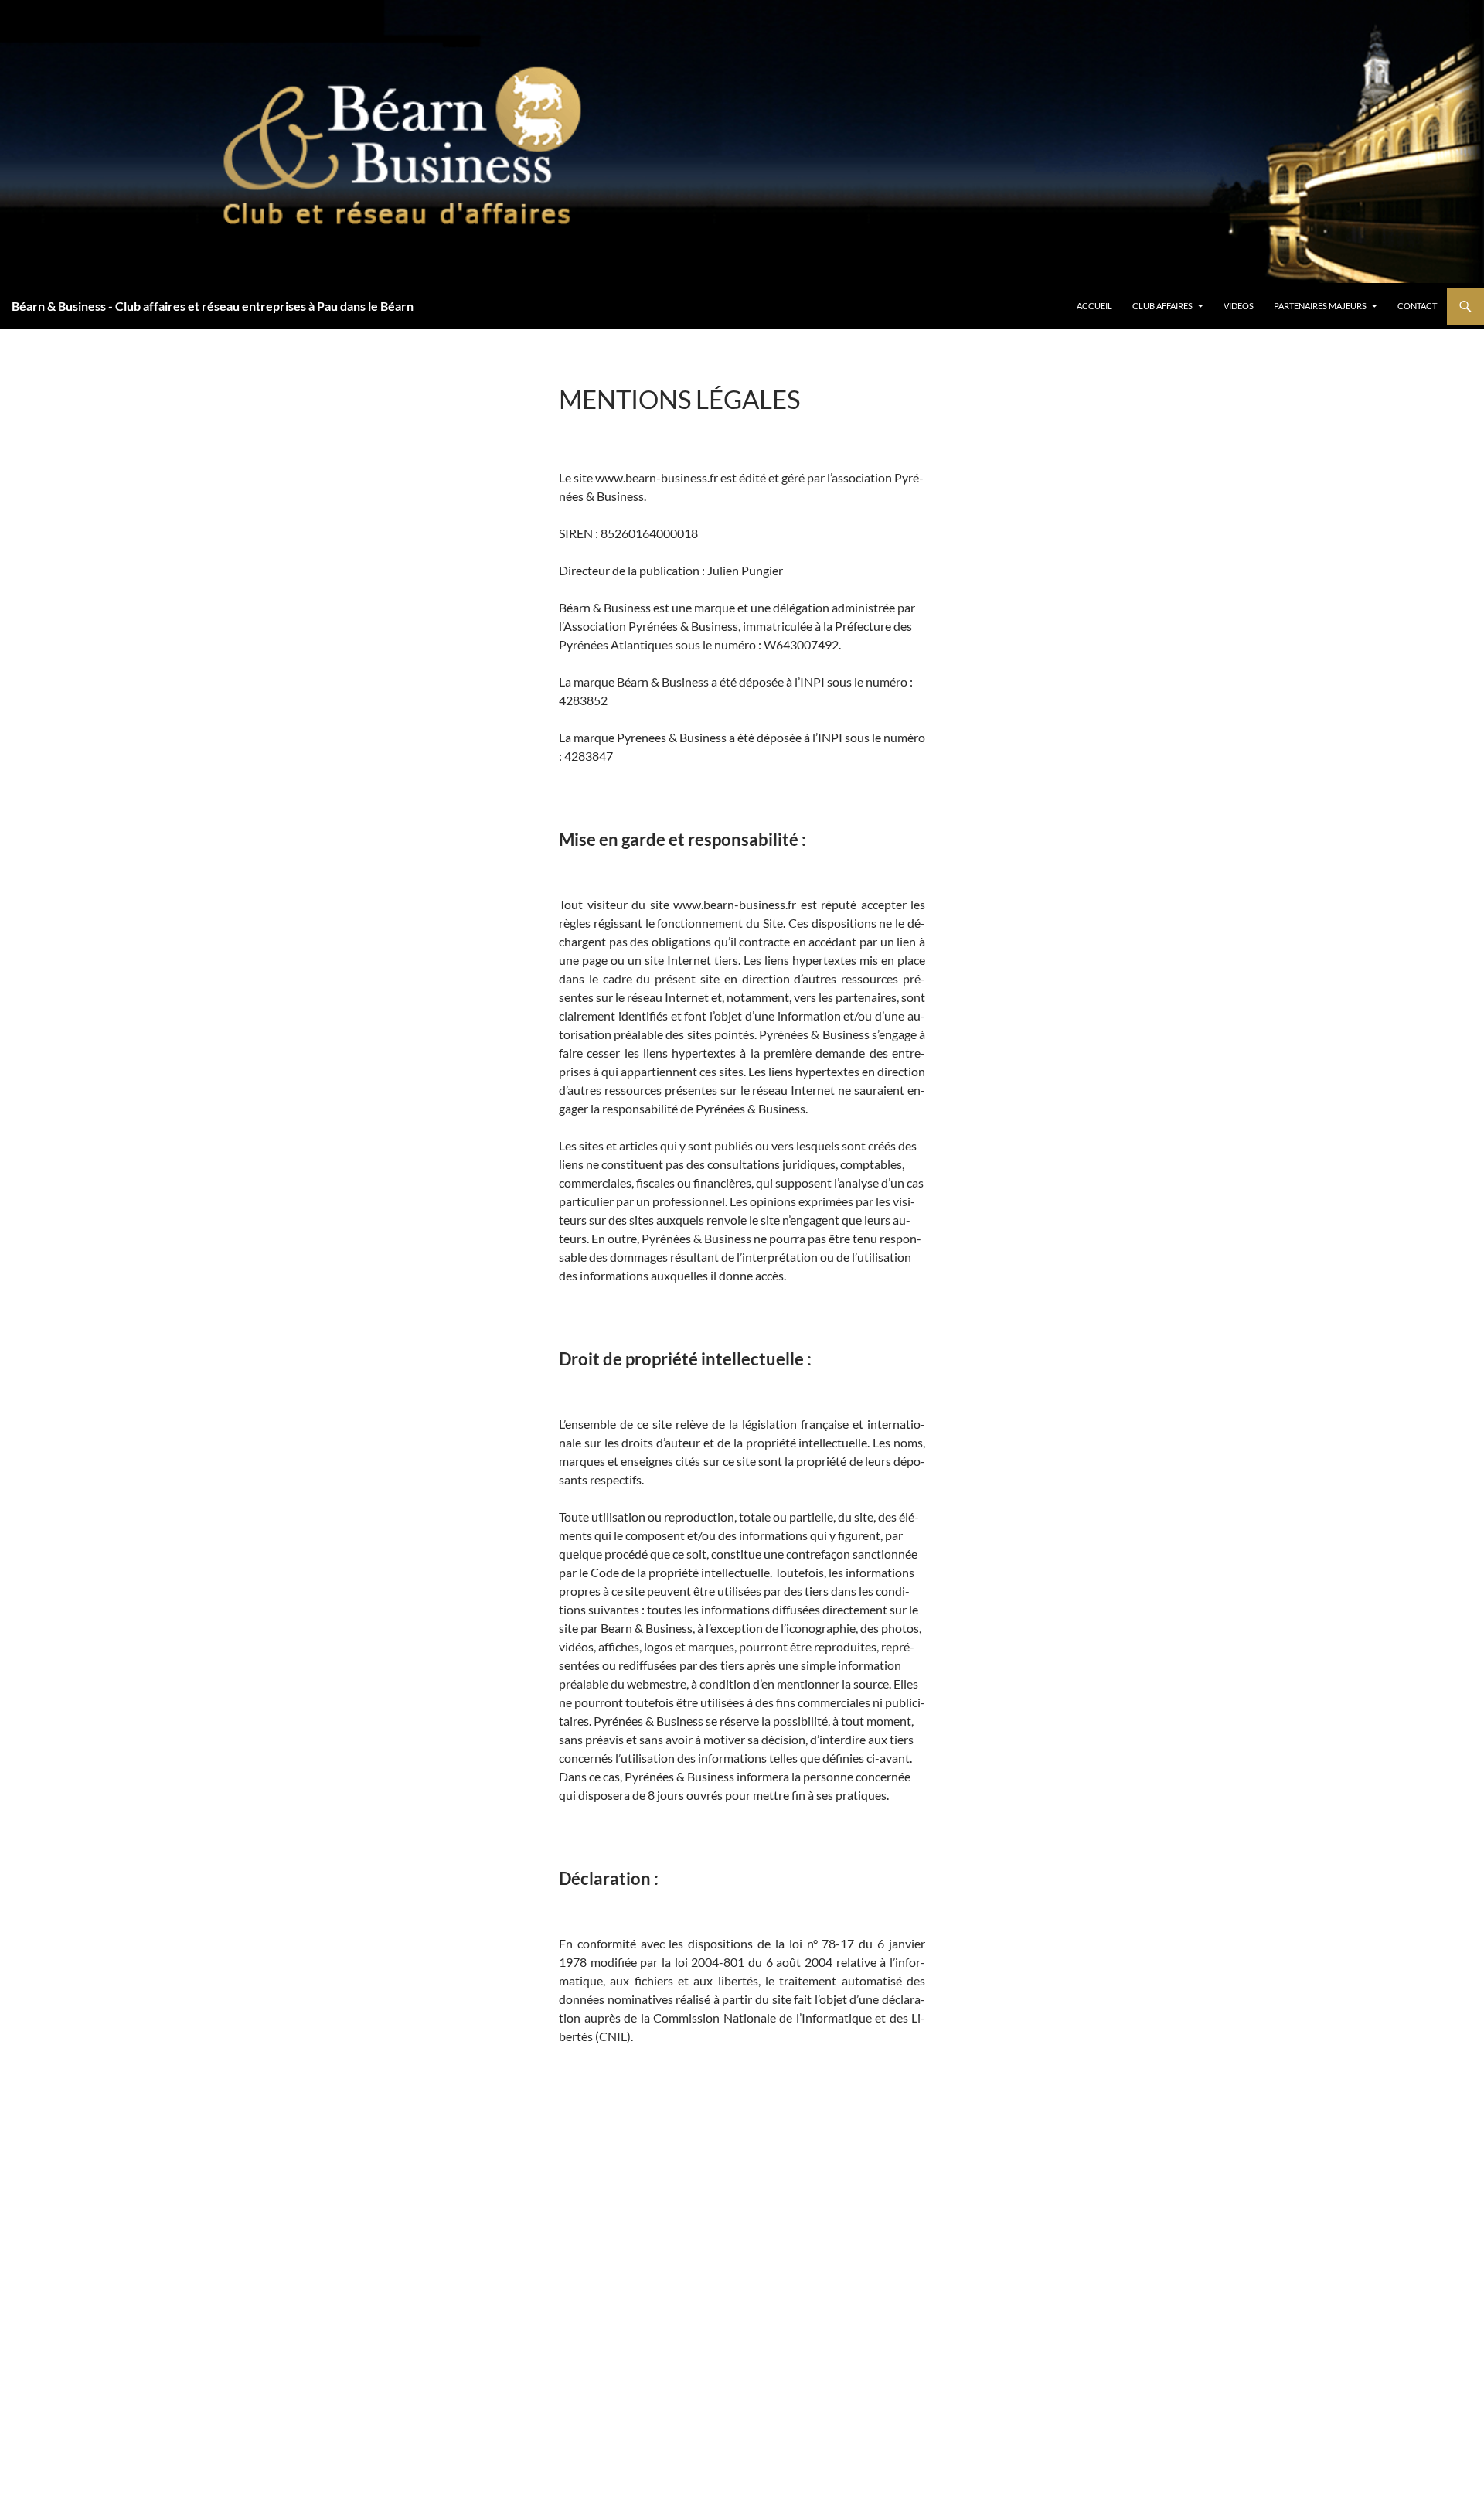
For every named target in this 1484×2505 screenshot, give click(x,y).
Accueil (1094, 306)
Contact (1417, 306)
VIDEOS (1239, 306)
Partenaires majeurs (1320, 306)
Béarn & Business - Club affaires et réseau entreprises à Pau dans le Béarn (213, 306)
